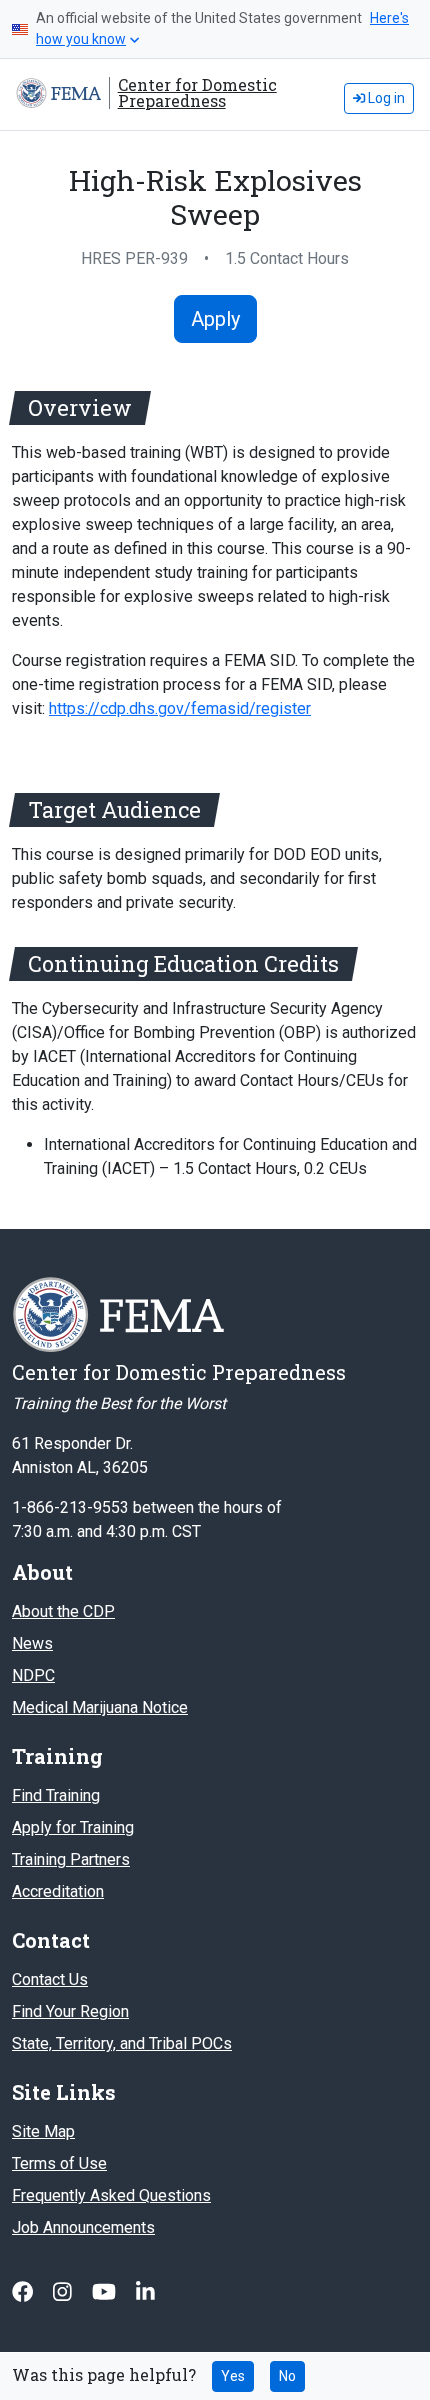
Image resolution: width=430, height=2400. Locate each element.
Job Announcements (83, 2227)
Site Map (43, 2131)
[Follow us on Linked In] (145, 2291)
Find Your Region (70, 2011)
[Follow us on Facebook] (24, 2291)
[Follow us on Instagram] (64, 2291)
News (32, 1643)
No (287, 2376)
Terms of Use (59, 2163)
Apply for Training (73, 1827)
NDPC (33, 1675)
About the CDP (63, 1611)
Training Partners (71, 1859)
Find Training (56, 1795)
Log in (385, 98)
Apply (215, 319)
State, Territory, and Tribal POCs (122, 2043)
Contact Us (50, 1979)
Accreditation (58, 1891)
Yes (233, 2376)
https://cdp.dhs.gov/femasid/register (180, 708)
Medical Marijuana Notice (100, 1707)
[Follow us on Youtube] (106, 2291)
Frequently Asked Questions (111, 2195)
